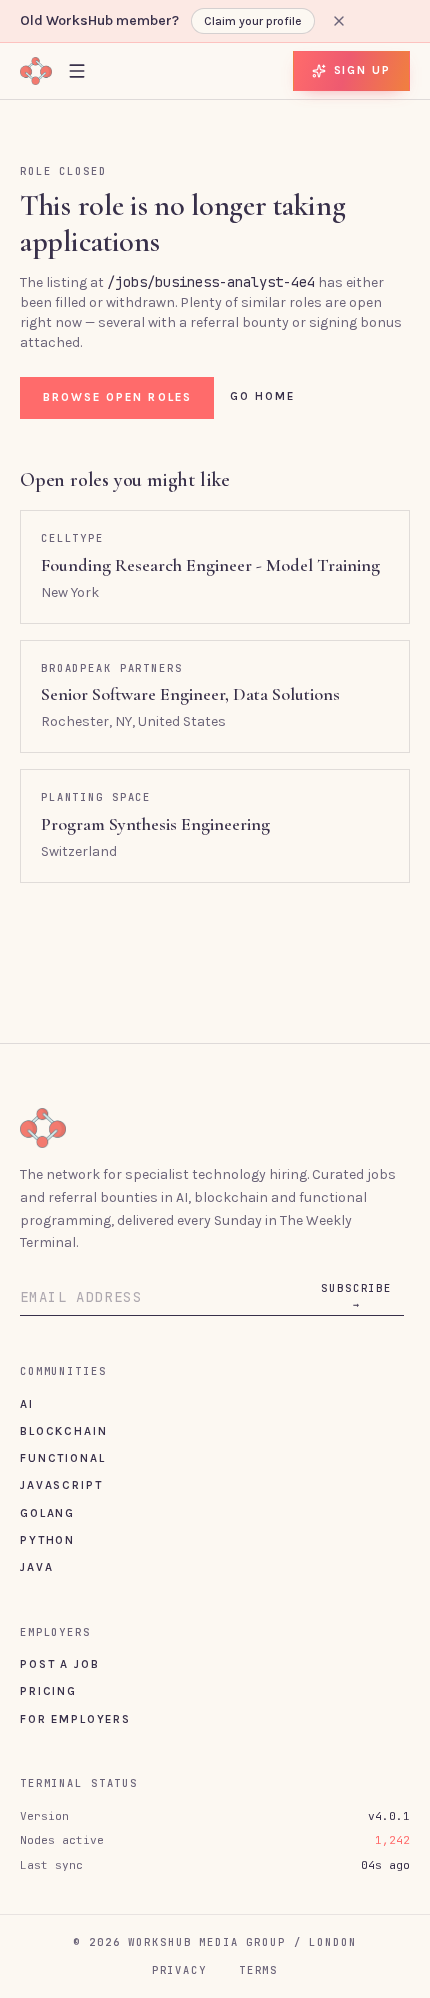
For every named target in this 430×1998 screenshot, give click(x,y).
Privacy (179, 1970)
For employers (75, 1719)
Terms (258, 1970)
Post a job (59, 1664)
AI (27, 1404)
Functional (62, 1458)
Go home (263, 396)
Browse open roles (117, 397)
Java (36, 1567)
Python (47, 1540)
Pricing (48, 1691)
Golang (47, 1513)
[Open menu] (77, 70)
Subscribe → (356, 1296)
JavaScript (61, 1485)
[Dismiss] (339, 21)
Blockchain (63, 1431)
